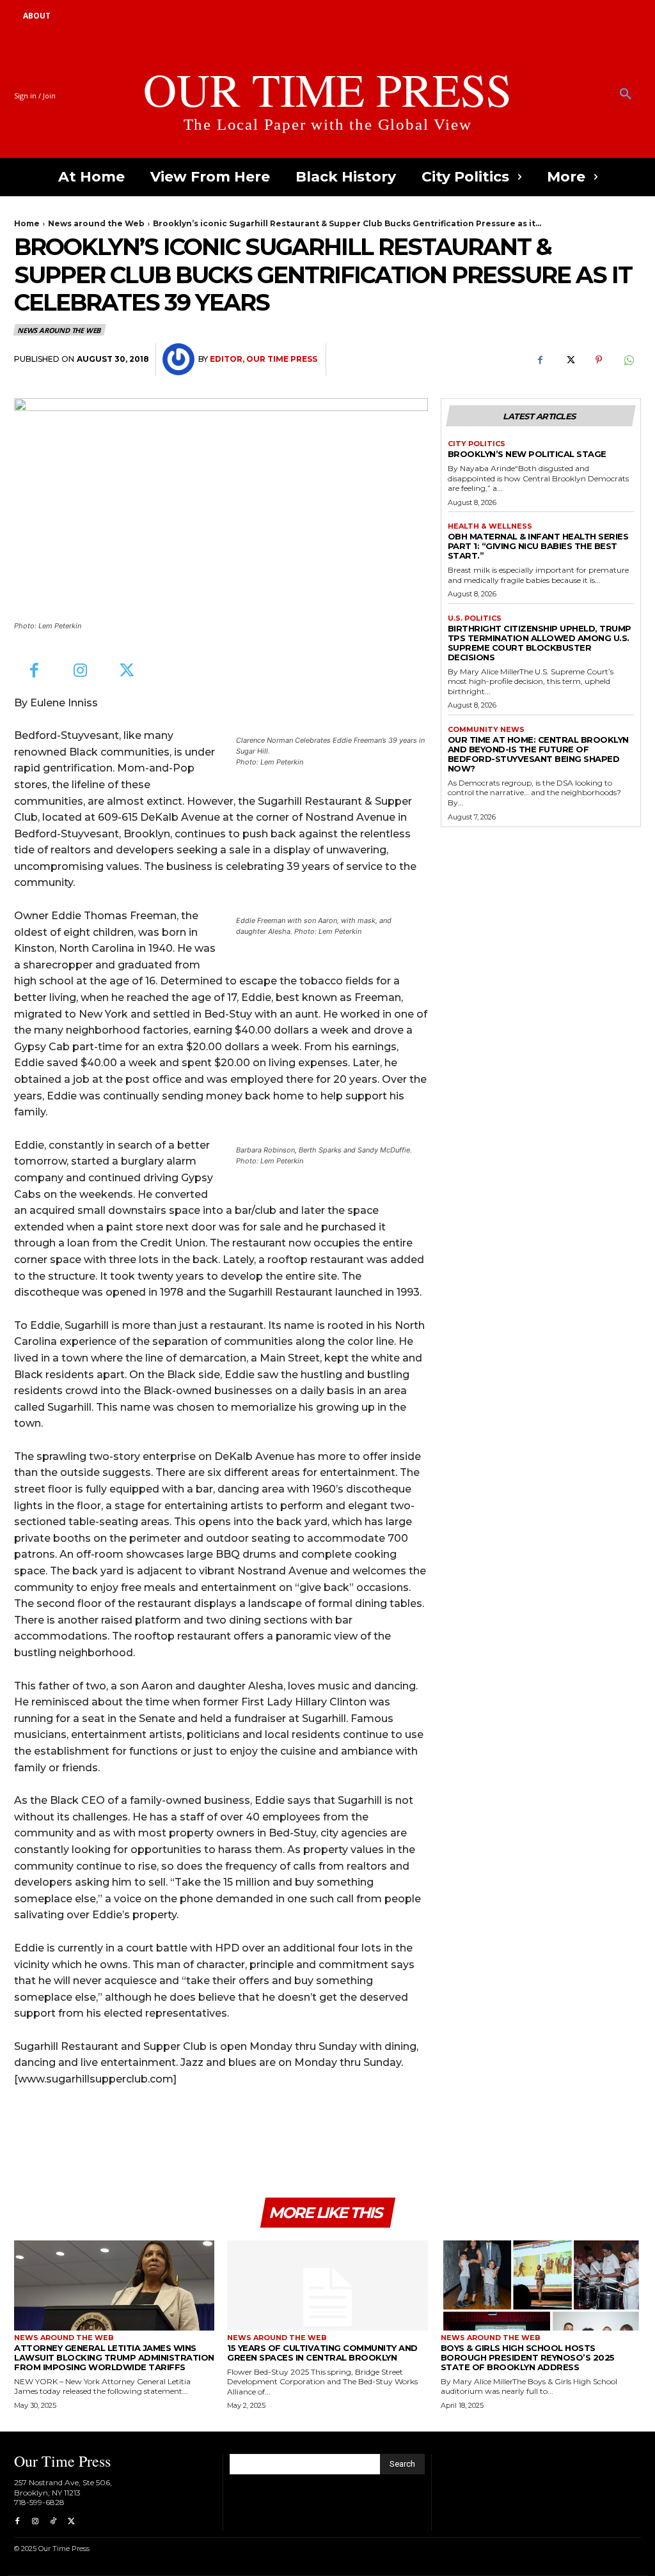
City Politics (477, 444)
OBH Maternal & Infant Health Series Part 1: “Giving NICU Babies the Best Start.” (538, 546)
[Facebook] (540, 360)
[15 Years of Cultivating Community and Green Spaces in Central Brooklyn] (327, 2285)
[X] (569, 360)
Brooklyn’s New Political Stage (527, 454)
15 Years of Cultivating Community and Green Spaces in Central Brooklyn (322, 2353)
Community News (486, 730)
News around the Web (96, 223)
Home (27, 223)
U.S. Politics (475, 618)
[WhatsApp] (628, 360)
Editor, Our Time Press (264, 359)
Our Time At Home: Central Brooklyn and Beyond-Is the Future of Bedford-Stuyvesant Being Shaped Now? (538, 754)
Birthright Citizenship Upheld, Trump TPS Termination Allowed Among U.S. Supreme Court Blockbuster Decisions (540, 643)
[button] (626, 95)
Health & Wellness (490, 526)
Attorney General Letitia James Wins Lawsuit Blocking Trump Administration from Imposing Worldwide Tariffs (114, 2357)
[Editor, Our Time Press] (180, 359)
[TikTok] (53, 2522)
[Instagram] (81, 671)
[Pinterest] (599, 360)
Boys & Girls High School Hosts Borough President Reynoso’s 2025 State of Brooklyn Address (528, 2357)
